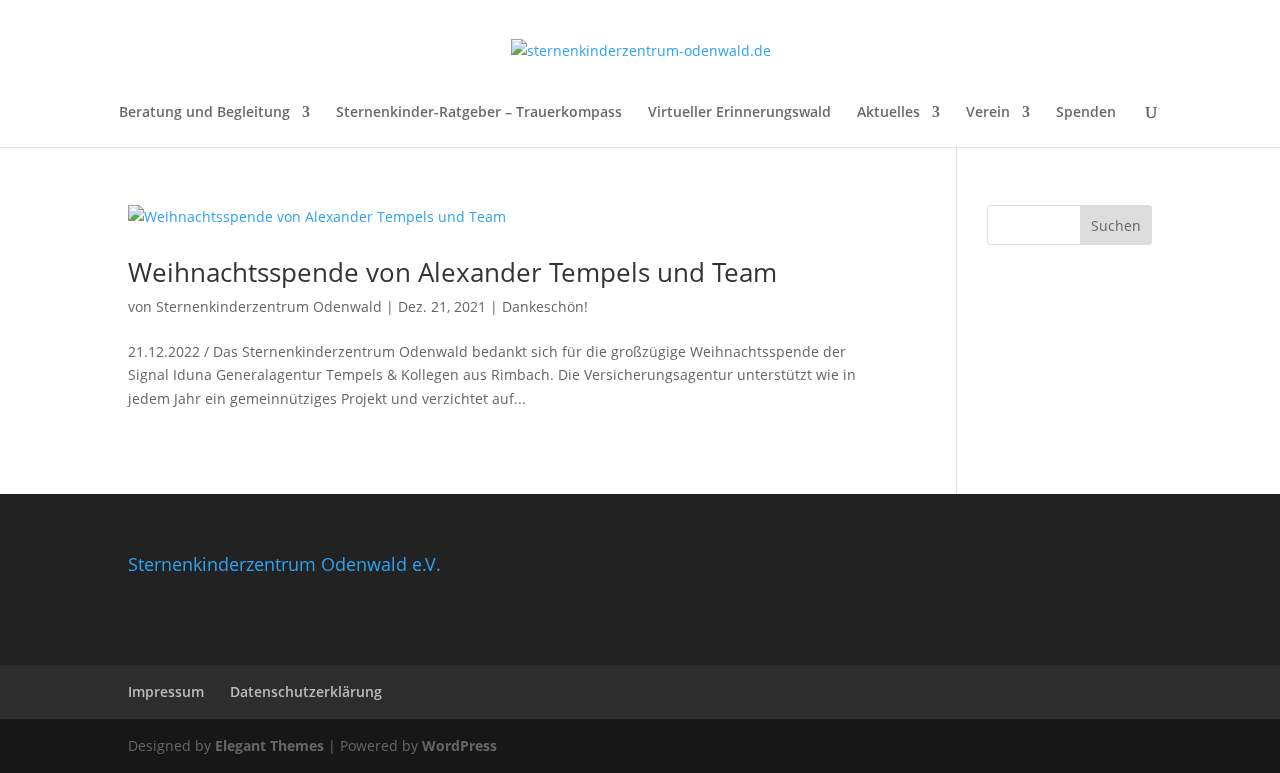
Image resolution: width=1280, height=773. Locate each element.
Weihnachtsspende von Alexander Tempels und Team (452, 272)
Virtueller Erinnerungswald (739, 113)
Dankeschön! (545, 306)
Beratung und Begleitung (204, 113)
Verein (988, 113)
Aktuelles (888, 113)
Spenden (1086, 113)
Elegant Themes (269, 745)
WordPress (459, 745)
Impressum (166, 691)
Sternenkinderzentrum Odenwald (269, 306)
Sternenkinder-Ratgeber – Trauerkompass (479, 113)
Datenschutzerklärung (306, 691)
